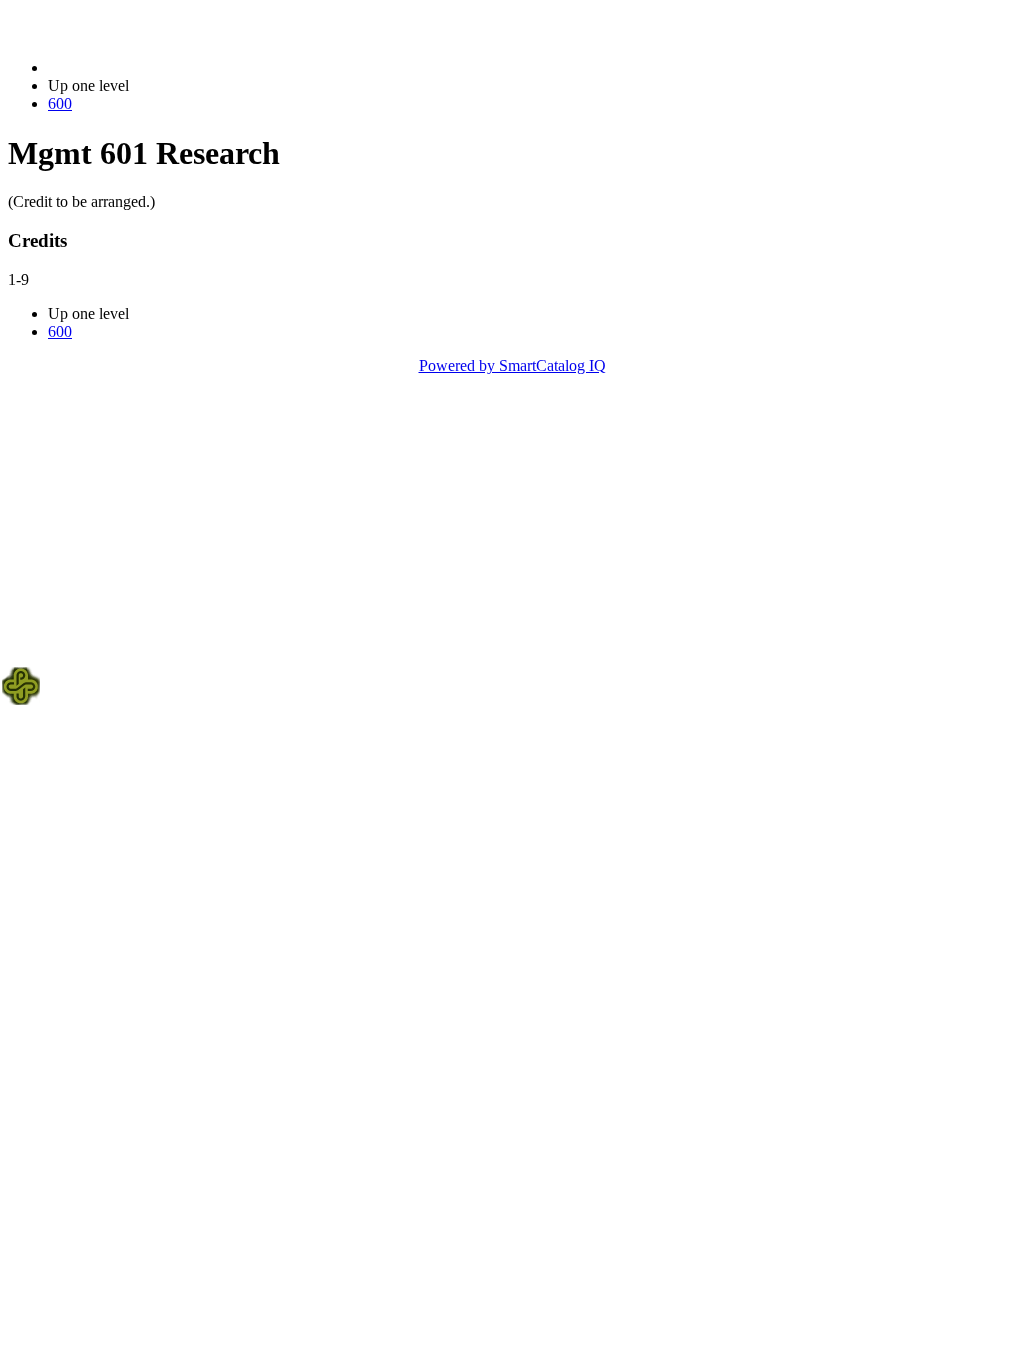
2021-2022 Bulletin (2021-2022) (151, 67)
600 (60, 103)
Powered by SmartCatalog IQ (512, 365)
